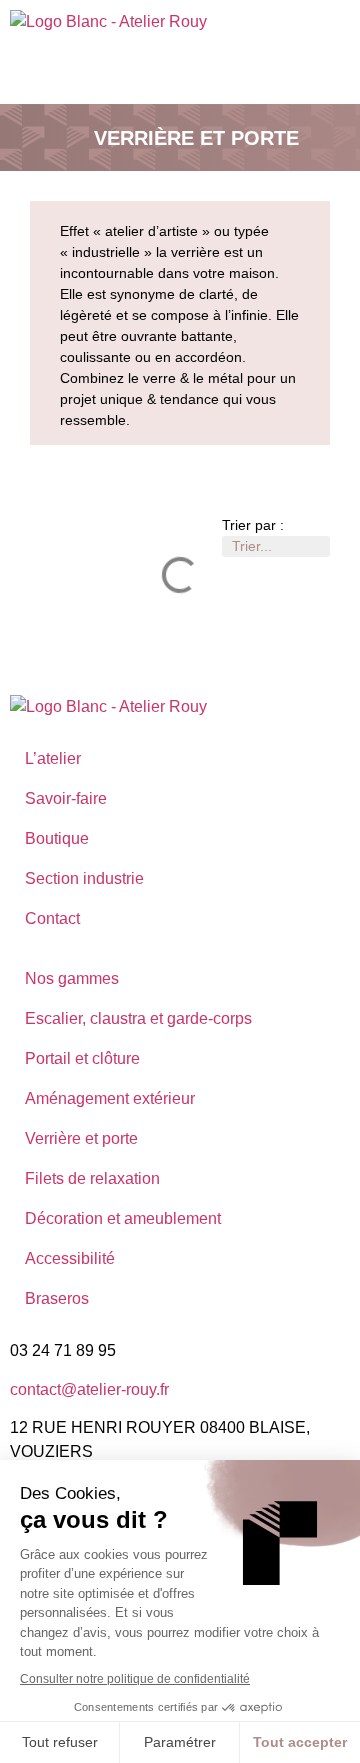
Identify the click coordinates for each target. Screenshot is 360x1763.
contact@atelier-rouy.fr (89, 1389)
